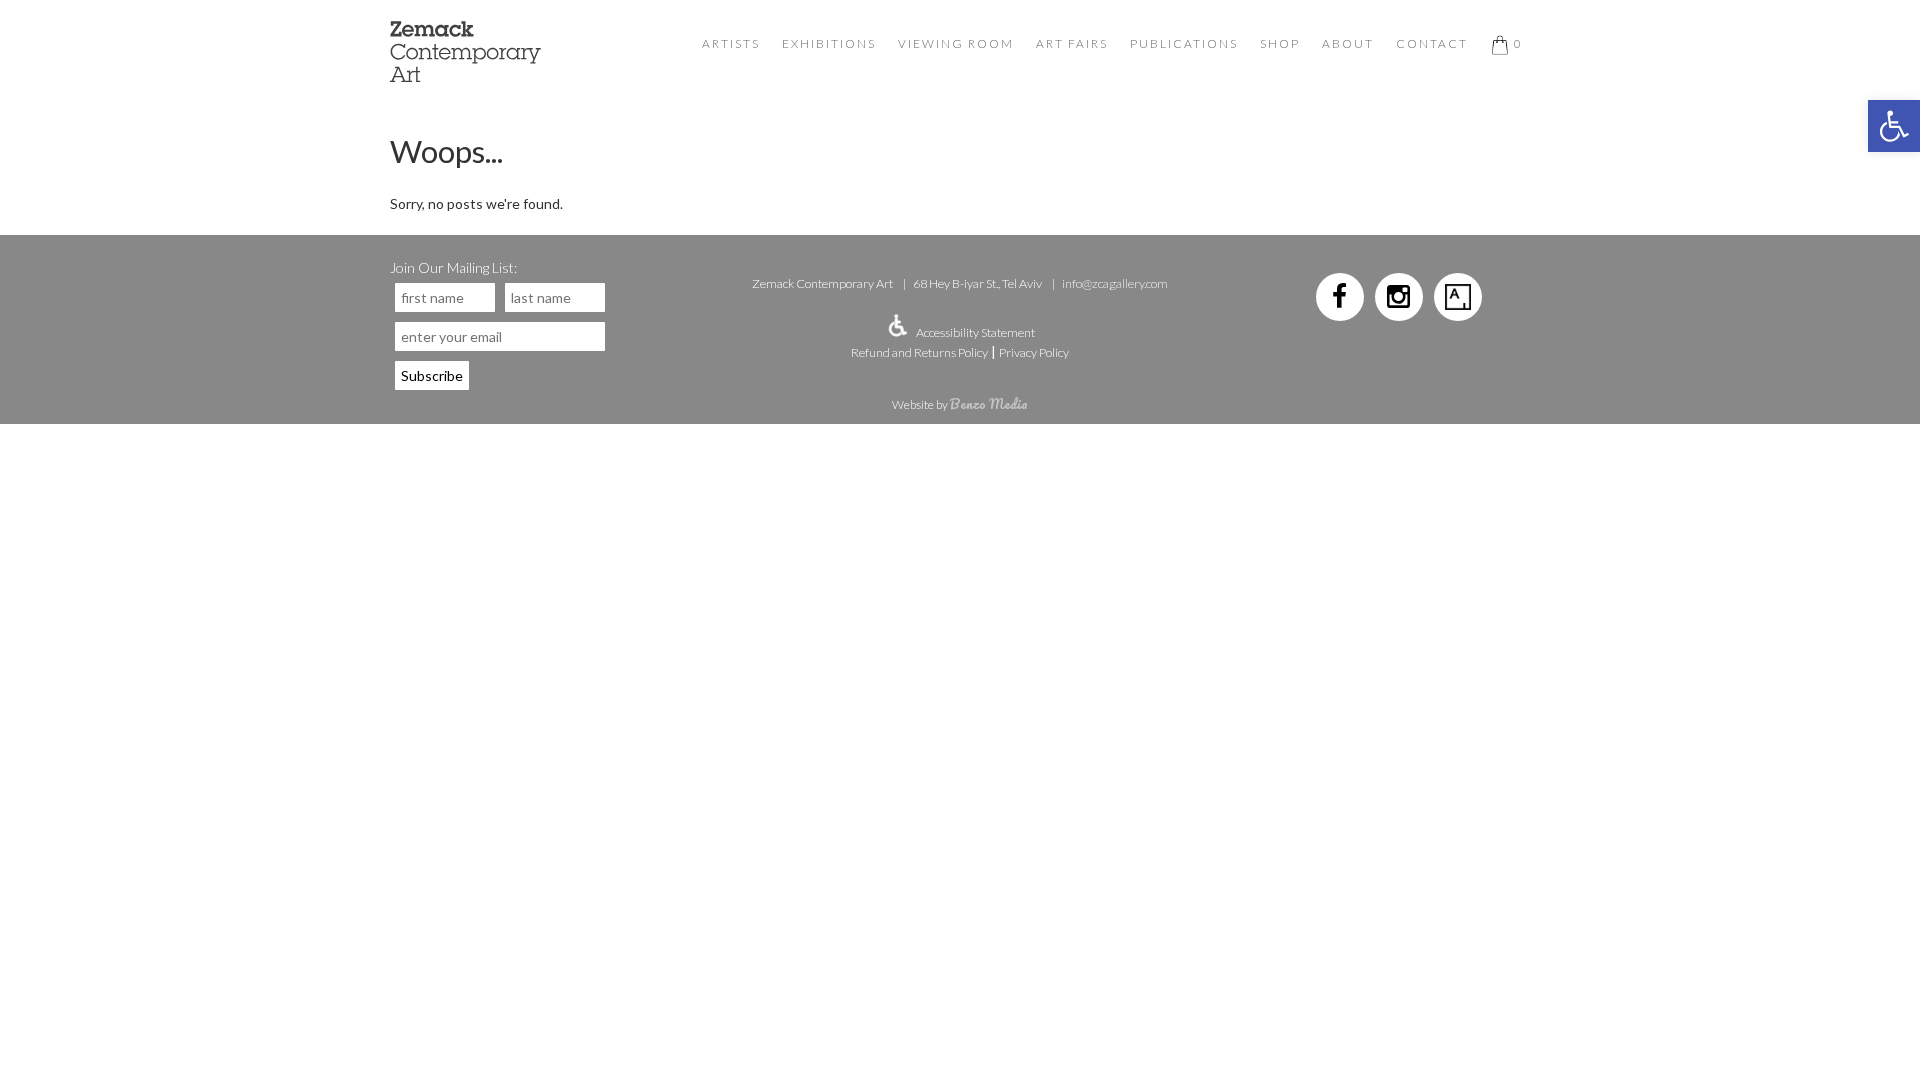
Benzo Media (989, 403)
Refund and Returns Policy (919, 352)
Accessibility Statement (975, 332)
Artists (731, 43)
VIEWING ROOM (956, 43)
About (1348, 43)
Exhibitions (829, 43)
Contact (1432, 43)
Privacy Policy (1034, 352)
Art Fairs (1072, 43)
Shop (1280, 43)
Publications (1184, 43)
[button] (1894, 126)
